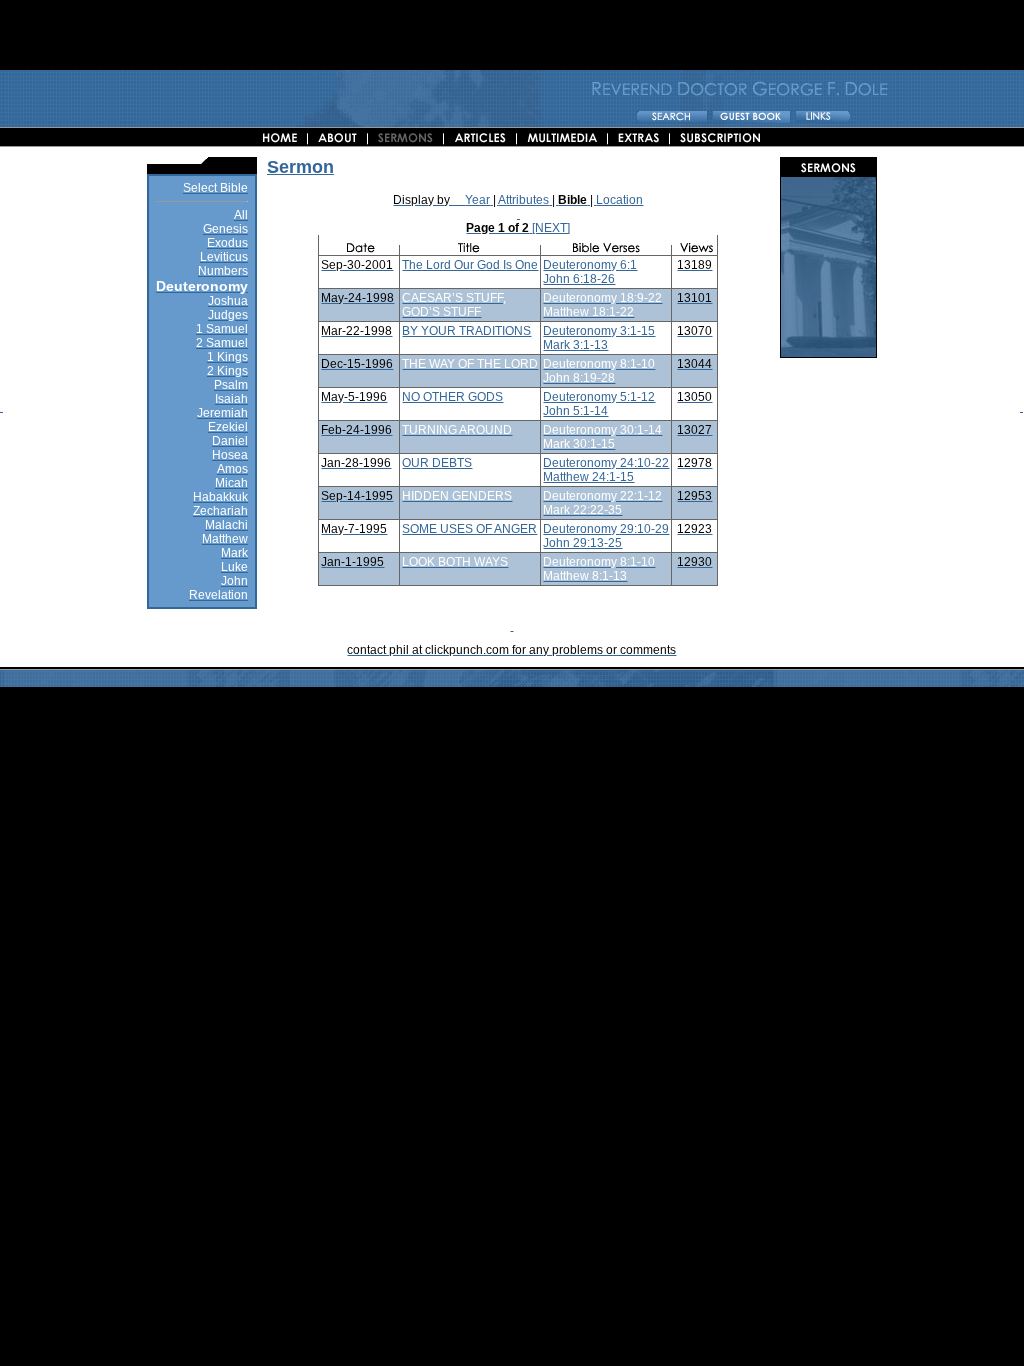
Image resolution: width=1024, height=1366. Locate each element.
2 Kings (227, 371)
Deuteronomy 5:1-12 (599, 397)
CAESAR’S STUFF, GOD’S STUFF (454, 305)
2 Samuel (222, 343)
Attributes (523, 200)
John (234, 581)
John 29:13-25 (582, 543)
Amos (232, 469)
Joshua (228, 301)
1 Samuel (222, 329)
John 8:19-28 (579, 378)
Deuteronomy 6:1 (590, 265)
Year (477, 200)
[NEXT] (551, 228)
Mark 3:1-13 (575, 345)
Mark (234, 553)
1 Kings (227, 357)
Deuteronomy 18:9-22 (602, 298)
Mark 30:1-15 (579, 444)
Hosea (230, 455)
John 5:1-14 (575, 411)
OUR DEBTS (437, 463)
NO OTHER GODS (452, 397)
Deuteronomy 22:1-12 (602, 496)
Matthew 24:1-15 (588, 477)
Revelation (218, 595)
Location (619, 200)
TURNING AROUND (457, 430)
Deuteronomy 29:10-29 (606, 529)
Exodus (227, 243)
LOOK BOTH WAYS (455, 562)
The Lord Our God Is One (470, 265)
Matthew (225, 539)
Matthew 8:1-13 (585, 576)
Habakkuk (220, 497)
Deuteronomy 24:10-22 (606, 463)
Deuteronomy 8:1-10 (599, 364)
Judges (228, 315)
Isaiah (231, 399)
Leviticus (224, 257)
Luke (234, 567)
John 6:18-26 (579, 279)
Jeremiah (222, 413)
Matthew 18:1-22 (588, 312)
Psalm (231, 385)
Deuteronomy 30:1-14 (602, 430)
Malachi (226, 525)
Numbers (223, 271)
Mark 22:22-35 (582, 510)
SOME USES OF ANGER (469, 529)
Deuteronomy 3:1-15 (599, 331)
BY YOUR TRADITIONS (466, 331)
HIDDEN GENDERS (457, 496)
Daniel (230, 441)
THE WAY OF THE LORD (470, 364)
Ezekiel (228, 427)
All (241, 215)
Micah (231, 483)
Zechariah (220, 511)
